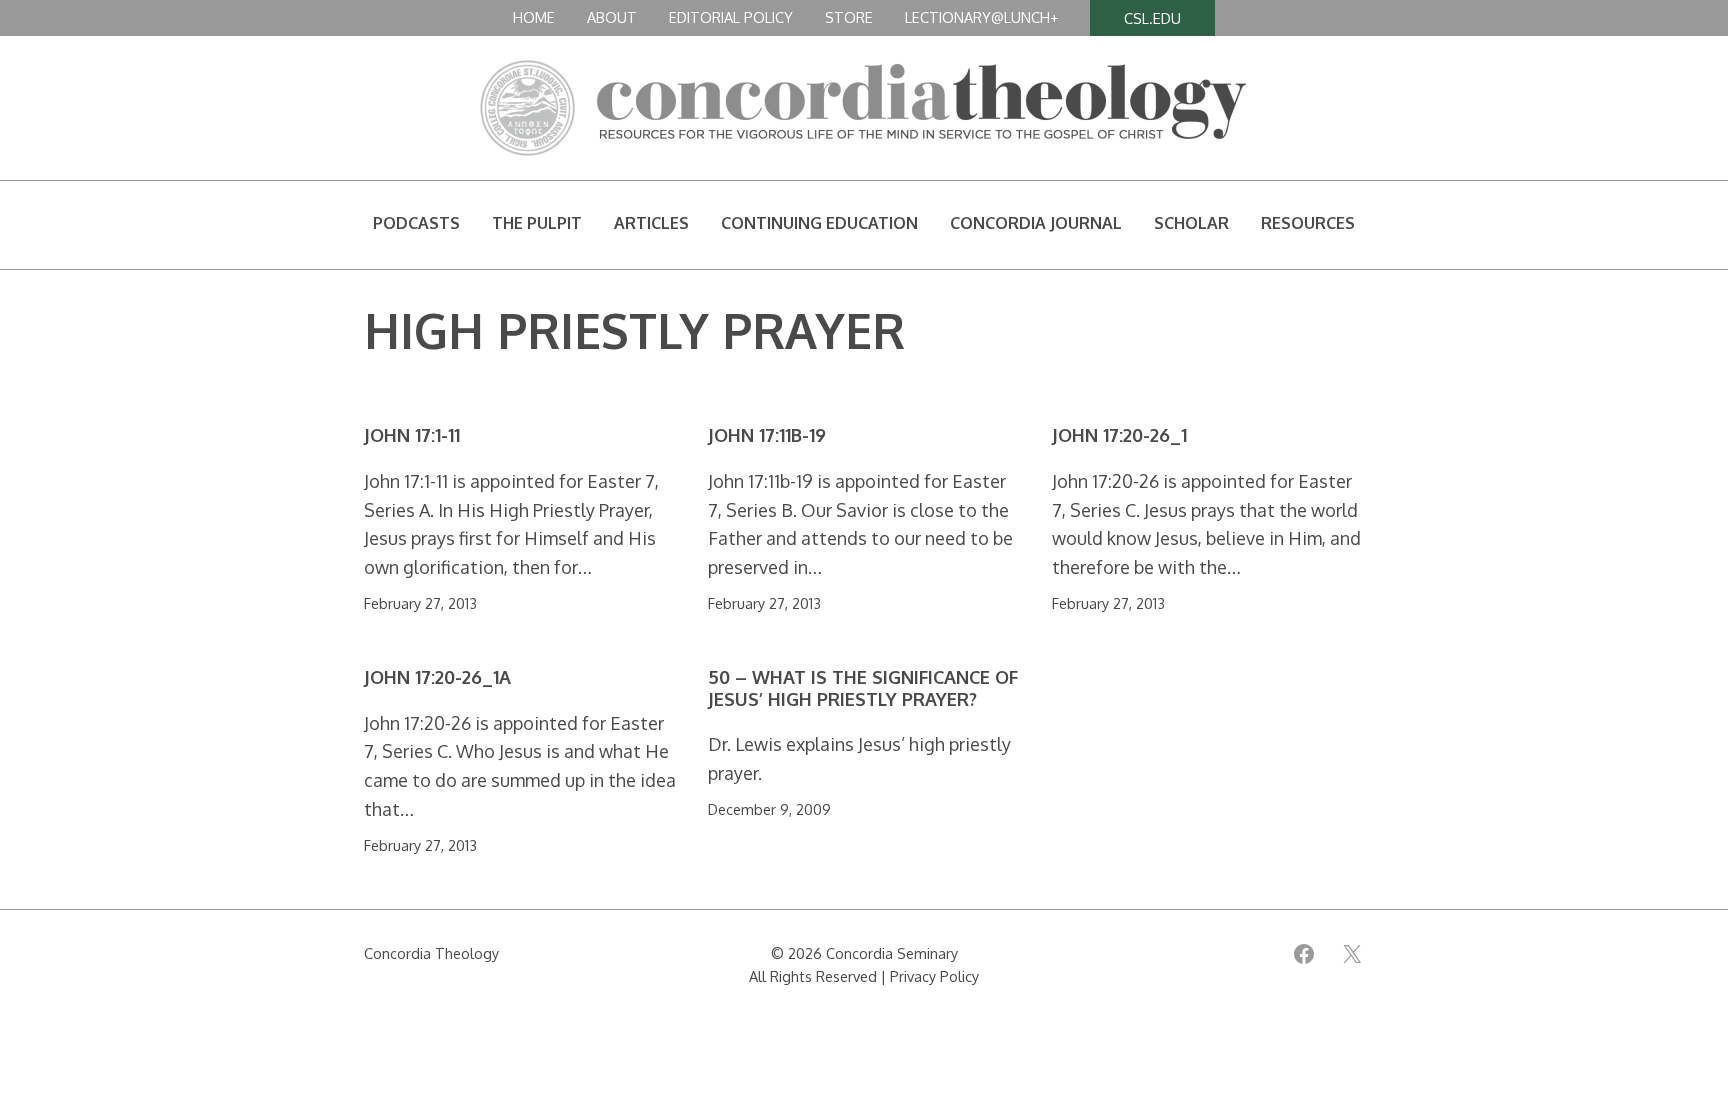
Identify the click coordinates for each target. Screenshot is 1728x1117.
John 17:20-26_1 (1119, 435)
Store (849, 17)
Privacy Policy (934, 976)
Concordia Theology (431, 953)
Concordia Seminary (892, 953)
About (612, 17)
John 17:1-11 (412, 435)
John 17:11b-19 (767, 435)
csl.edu (1152, 18)
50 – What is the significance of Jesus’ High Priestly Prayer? (863, 688)
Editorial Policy (731, 17)
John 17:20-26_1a (437, 677)
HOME (534, 17)
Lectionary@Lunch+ (981, 17)
